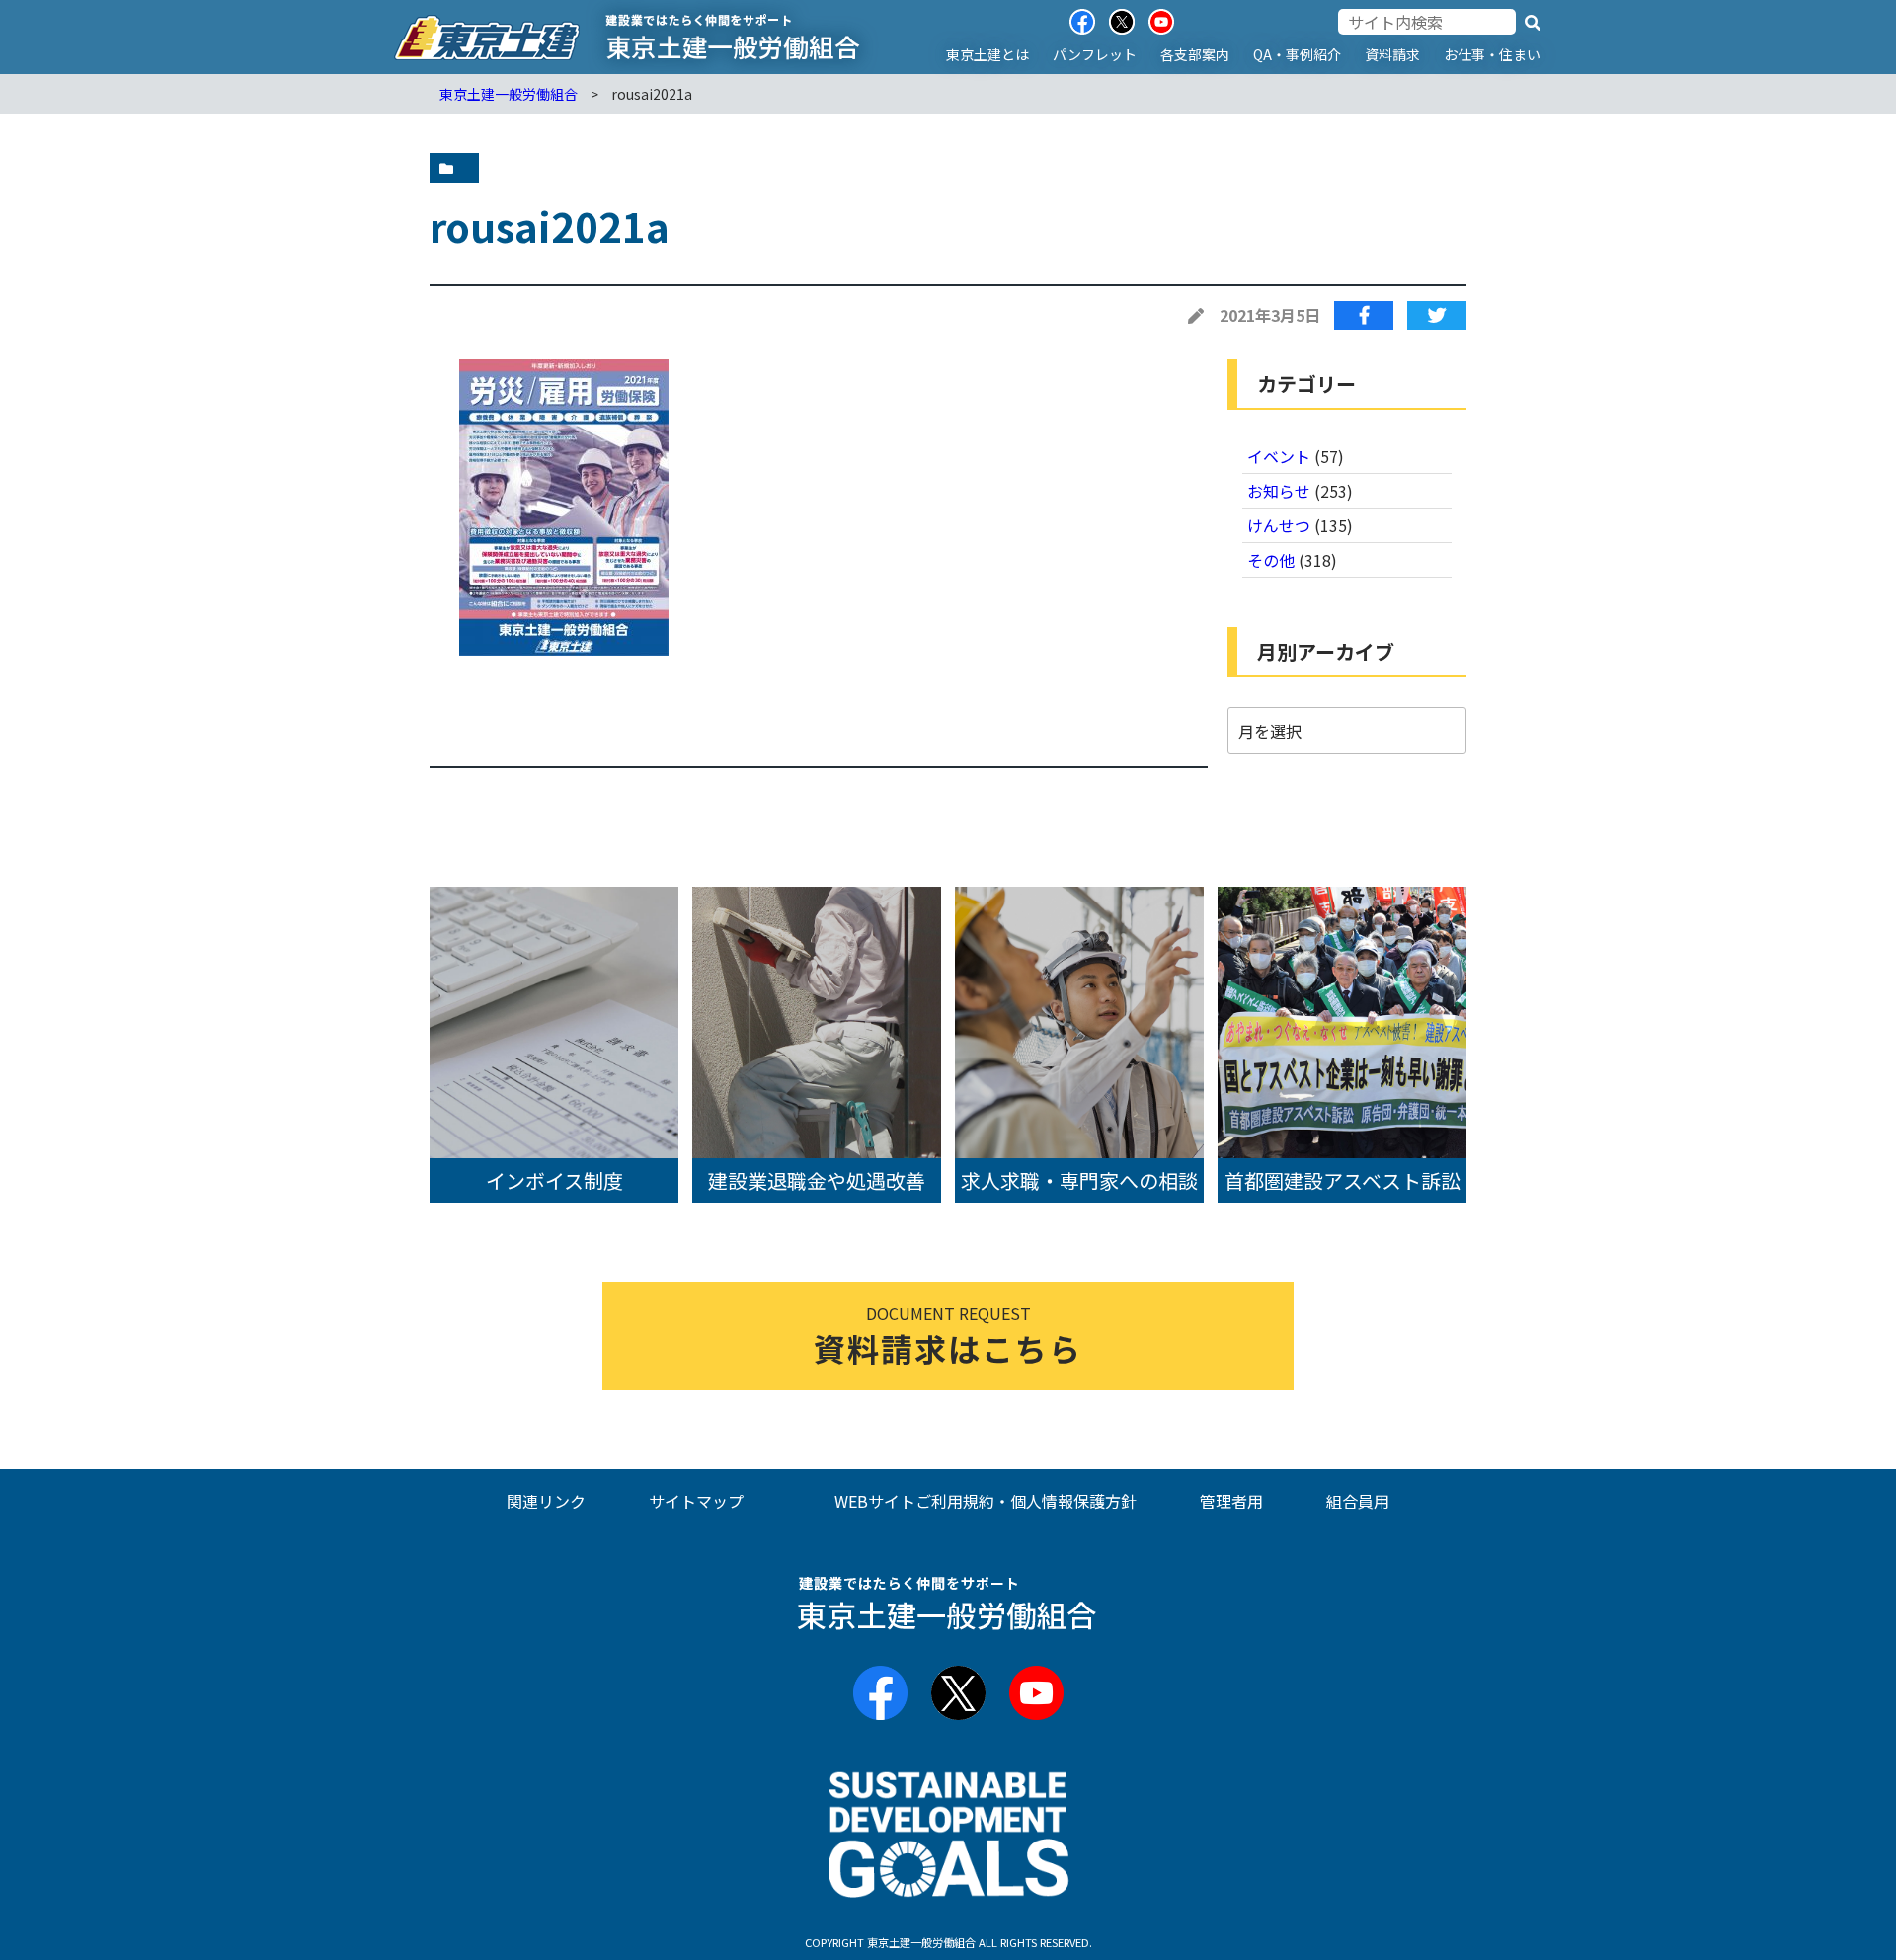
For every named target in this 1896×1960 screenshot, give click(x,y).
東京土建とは (987, 54)
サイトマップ (696, 1501)
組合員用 (1358, 1501)
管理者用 (1231, 1501)
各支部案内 (1195, 54)
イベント (1279, 456)
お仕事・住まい (1492, 54)
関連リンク (546, 1501)
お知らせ (1279, 491)
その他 (1271, 560)
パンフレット (1095, 54)
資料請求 (1392, 54)
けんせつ (1279, 525)
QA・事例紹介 (1297, 54)
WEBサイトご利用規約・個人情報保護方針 (986, 1501)
